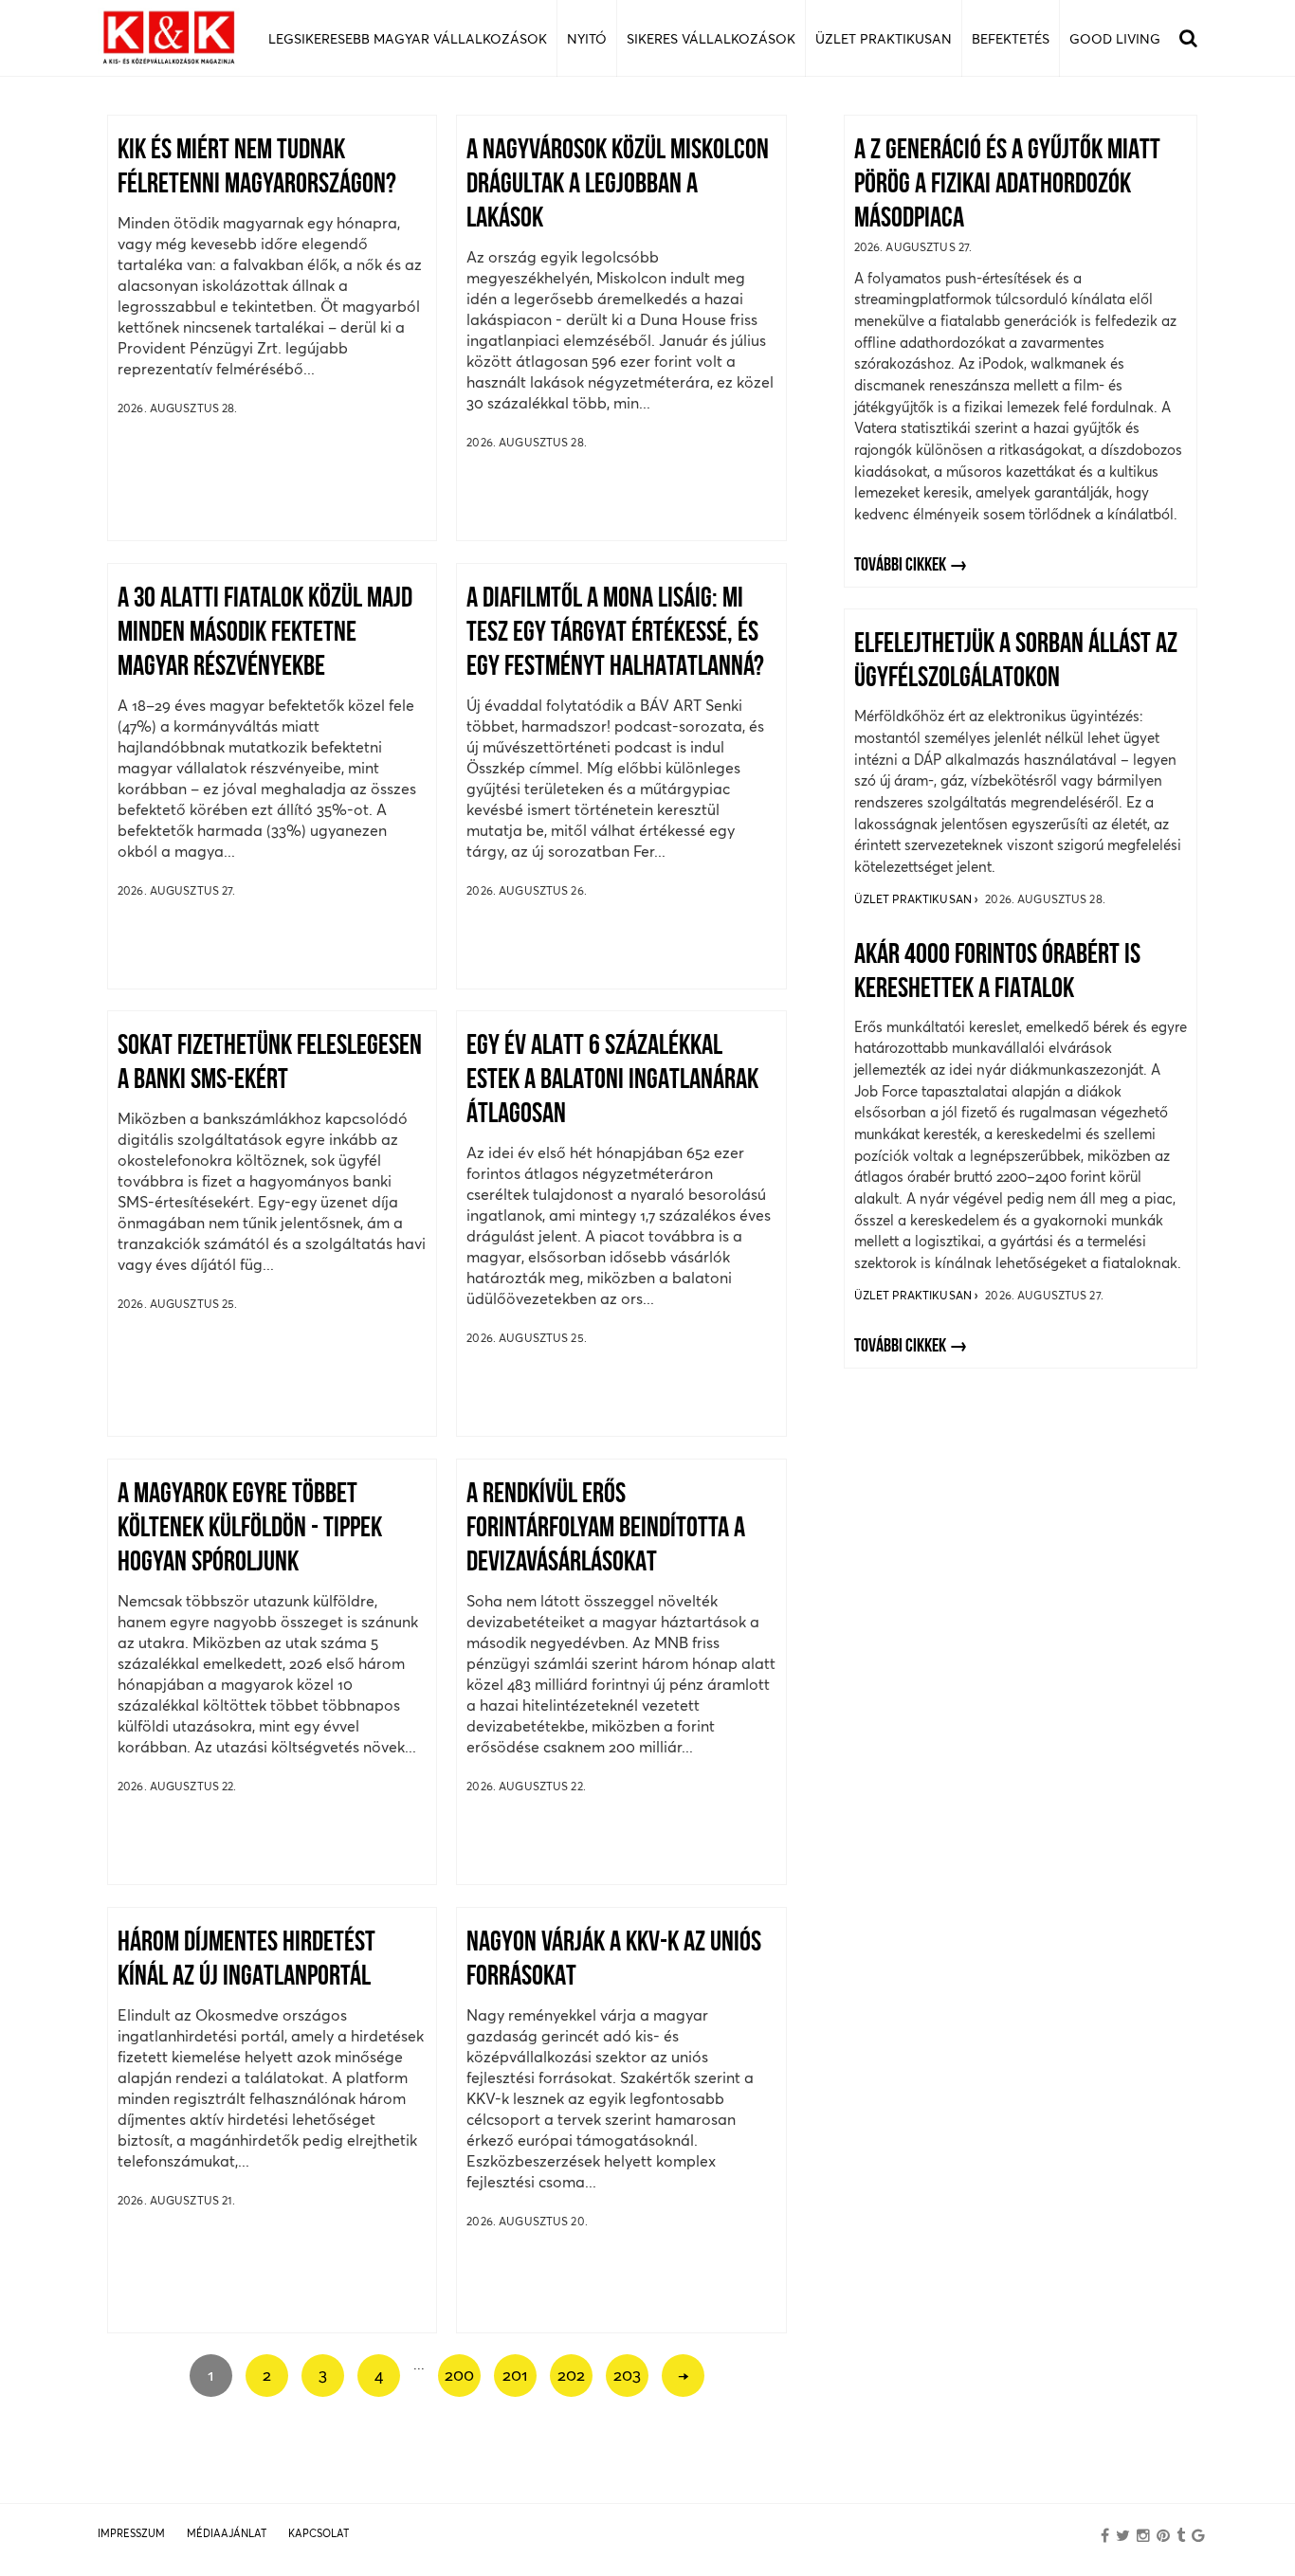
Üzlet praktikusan (914, 899)
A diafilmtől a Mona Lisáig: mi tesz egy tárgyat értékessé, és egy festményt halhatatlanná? (615, 634)
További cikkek (900, 566)
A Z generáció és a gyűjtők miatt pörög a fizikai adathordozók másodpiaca (1007, 185)
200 (459, 2375)
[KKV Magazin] (169, 38)
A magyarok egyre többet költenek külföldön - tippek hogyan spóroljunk (250, 1529)
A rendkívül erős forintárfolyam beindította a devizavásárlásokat (606, 1529)
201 (515, 2375)
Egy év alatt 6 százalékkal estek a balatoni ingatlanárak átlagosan (612, 1081)
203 (627, 2375)
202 (571, 2375)
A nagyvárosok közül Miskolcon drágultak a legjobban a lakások (618, 185)
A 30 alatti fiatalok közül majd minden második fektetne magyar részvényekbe (265, 634)
